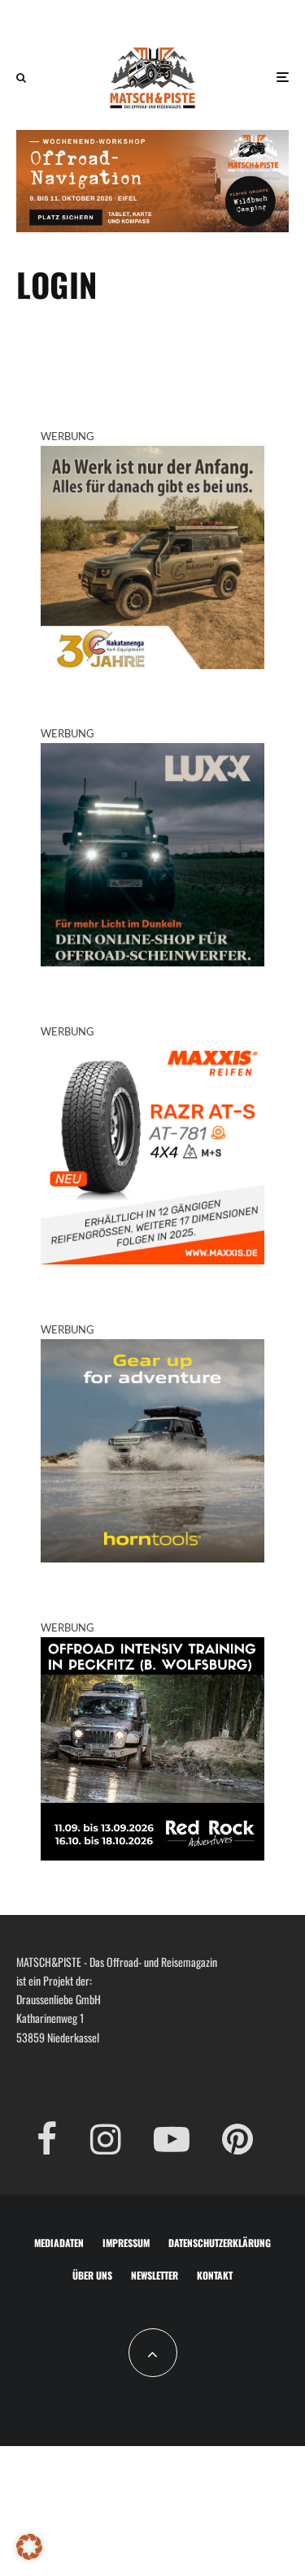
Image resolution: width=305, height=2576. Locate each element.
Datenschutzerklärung (220, 2243)
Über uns (92, 2275)
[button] (29, 2547)
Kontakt (215, 2275)
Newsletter (155, 2275)
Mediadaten (59, 2243)
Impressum (126, 2243)
